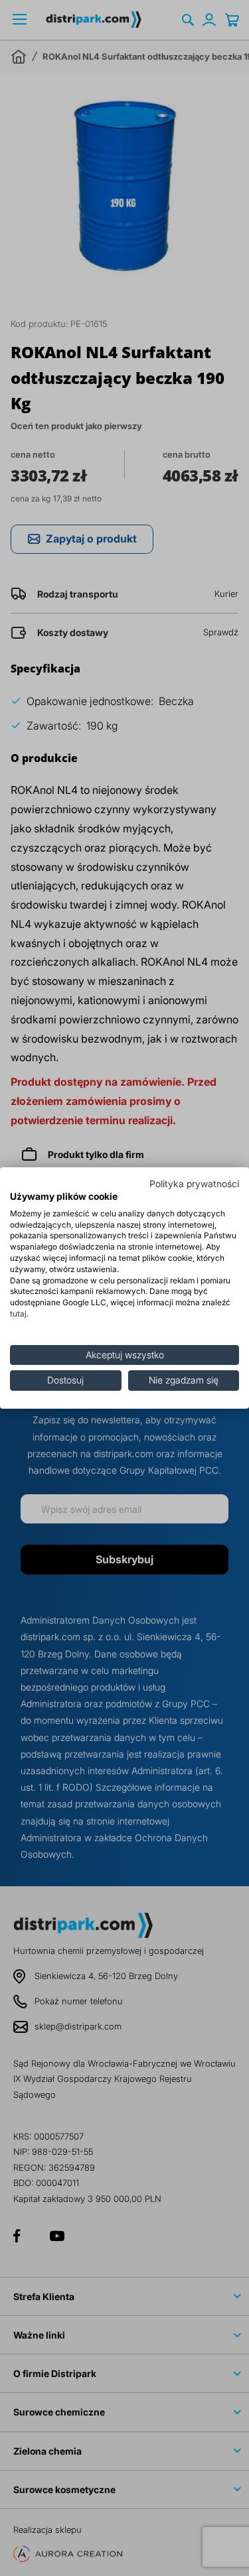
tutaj (18, 1314)
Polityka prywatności (194, 1184)
